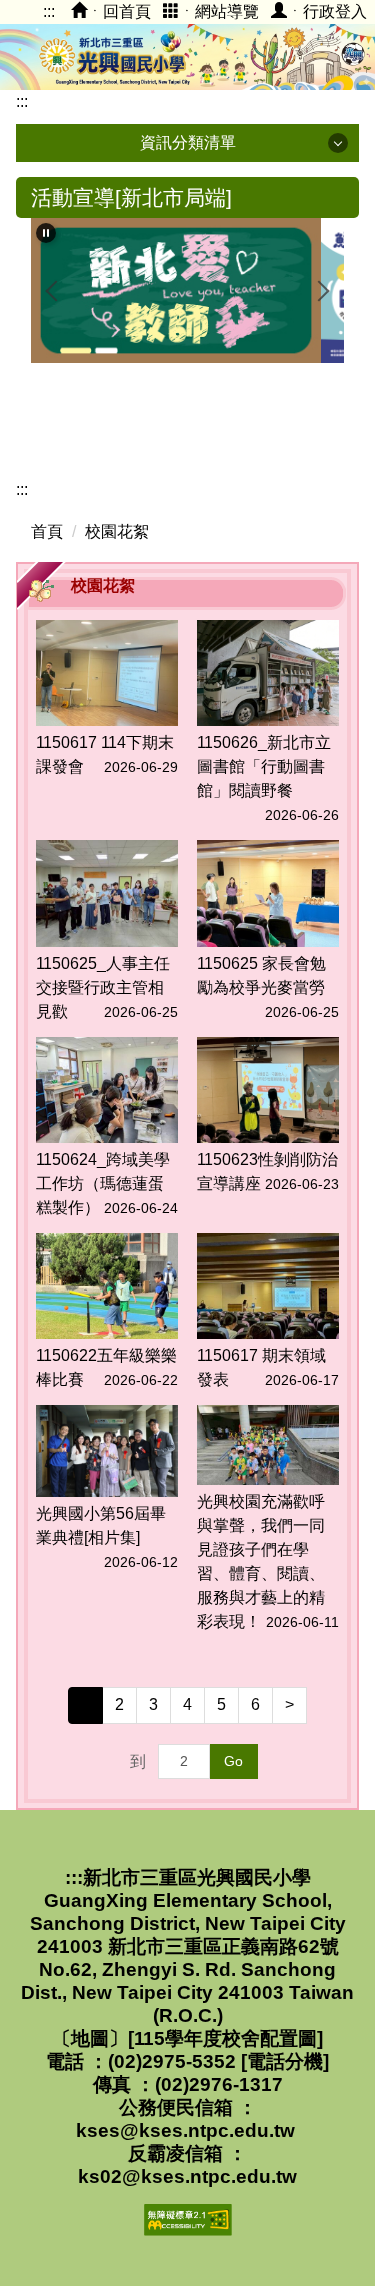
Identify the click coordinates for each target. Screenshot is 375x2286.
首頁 (47, 531)
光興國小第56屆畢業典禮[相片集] (101, 1525)
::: (49, 11)
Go (233, 1761)
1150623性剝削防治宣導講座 (267, 1171)
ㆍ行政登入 (327, 11)
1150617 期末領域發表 (261, 1367)
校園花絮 (117, 531)
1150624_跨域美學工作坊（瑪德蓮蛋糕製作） (103, 1183)
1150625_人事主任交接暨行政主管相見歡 (103, 987)
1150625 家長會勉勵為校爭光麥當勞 (261, 975)
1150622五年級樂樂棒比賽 (106, 1367)
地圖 (90, 2038)
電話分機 (285, 2061)
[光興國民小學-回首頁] (187, 55)
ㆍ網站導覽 (219, 11)
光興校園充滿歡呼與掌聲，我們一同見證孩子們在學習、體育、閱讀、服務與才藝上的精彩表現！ (261, 1561)
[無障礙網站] (188, 2218)
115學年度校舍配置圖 (225, 2038)
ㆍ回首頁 (119, 11)
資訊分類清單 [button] (188, 142)
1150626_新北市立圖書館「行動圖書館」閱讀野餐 (264, 766)
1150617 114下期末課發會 (105, 754)
